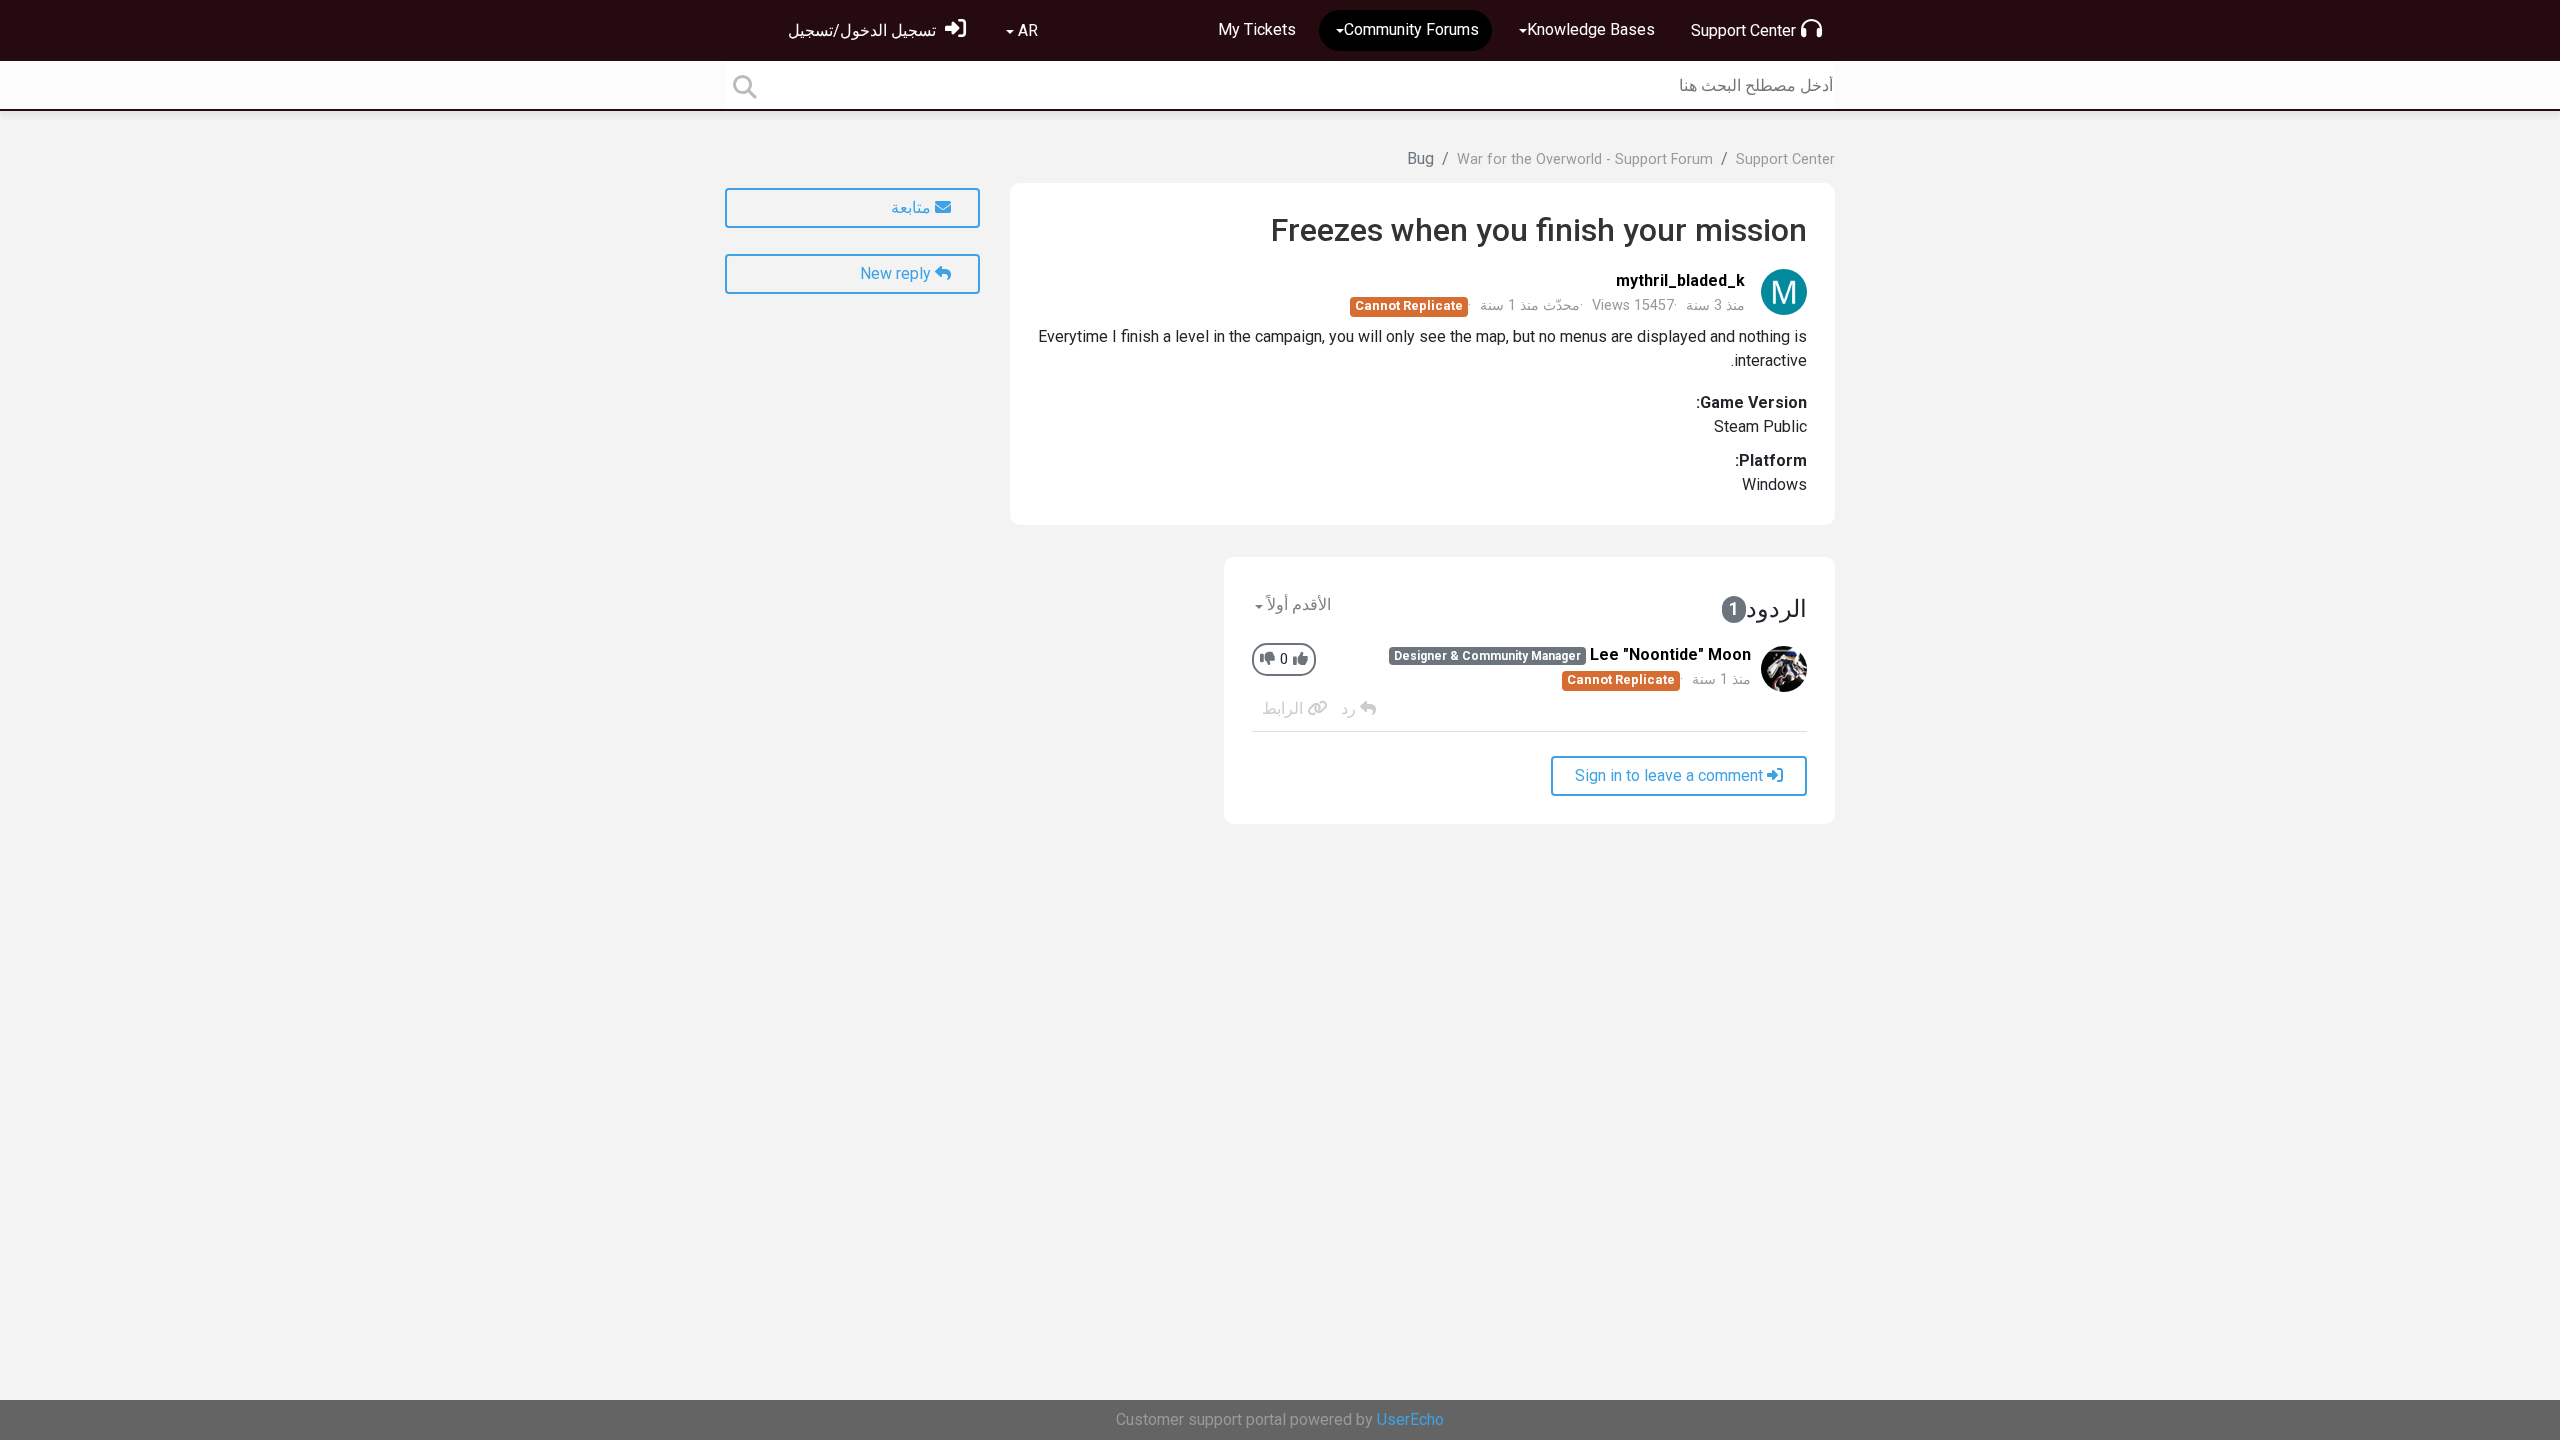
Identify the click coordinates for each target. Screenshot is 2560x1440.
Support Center (1743, 30)
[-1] (1267, 659)
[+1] (1300, 659)
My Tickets (1257, 29)
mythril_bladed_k (1680, 280)
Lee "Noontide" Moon (1670, 654)
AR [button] (1026, 30)
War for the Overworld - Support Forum (1585, 159)
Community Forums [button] (1411, 29)
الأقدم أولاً (1297, 604)
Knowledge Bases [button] (1591, 29)
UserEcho (1410, 1419)
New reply (897, 273)
